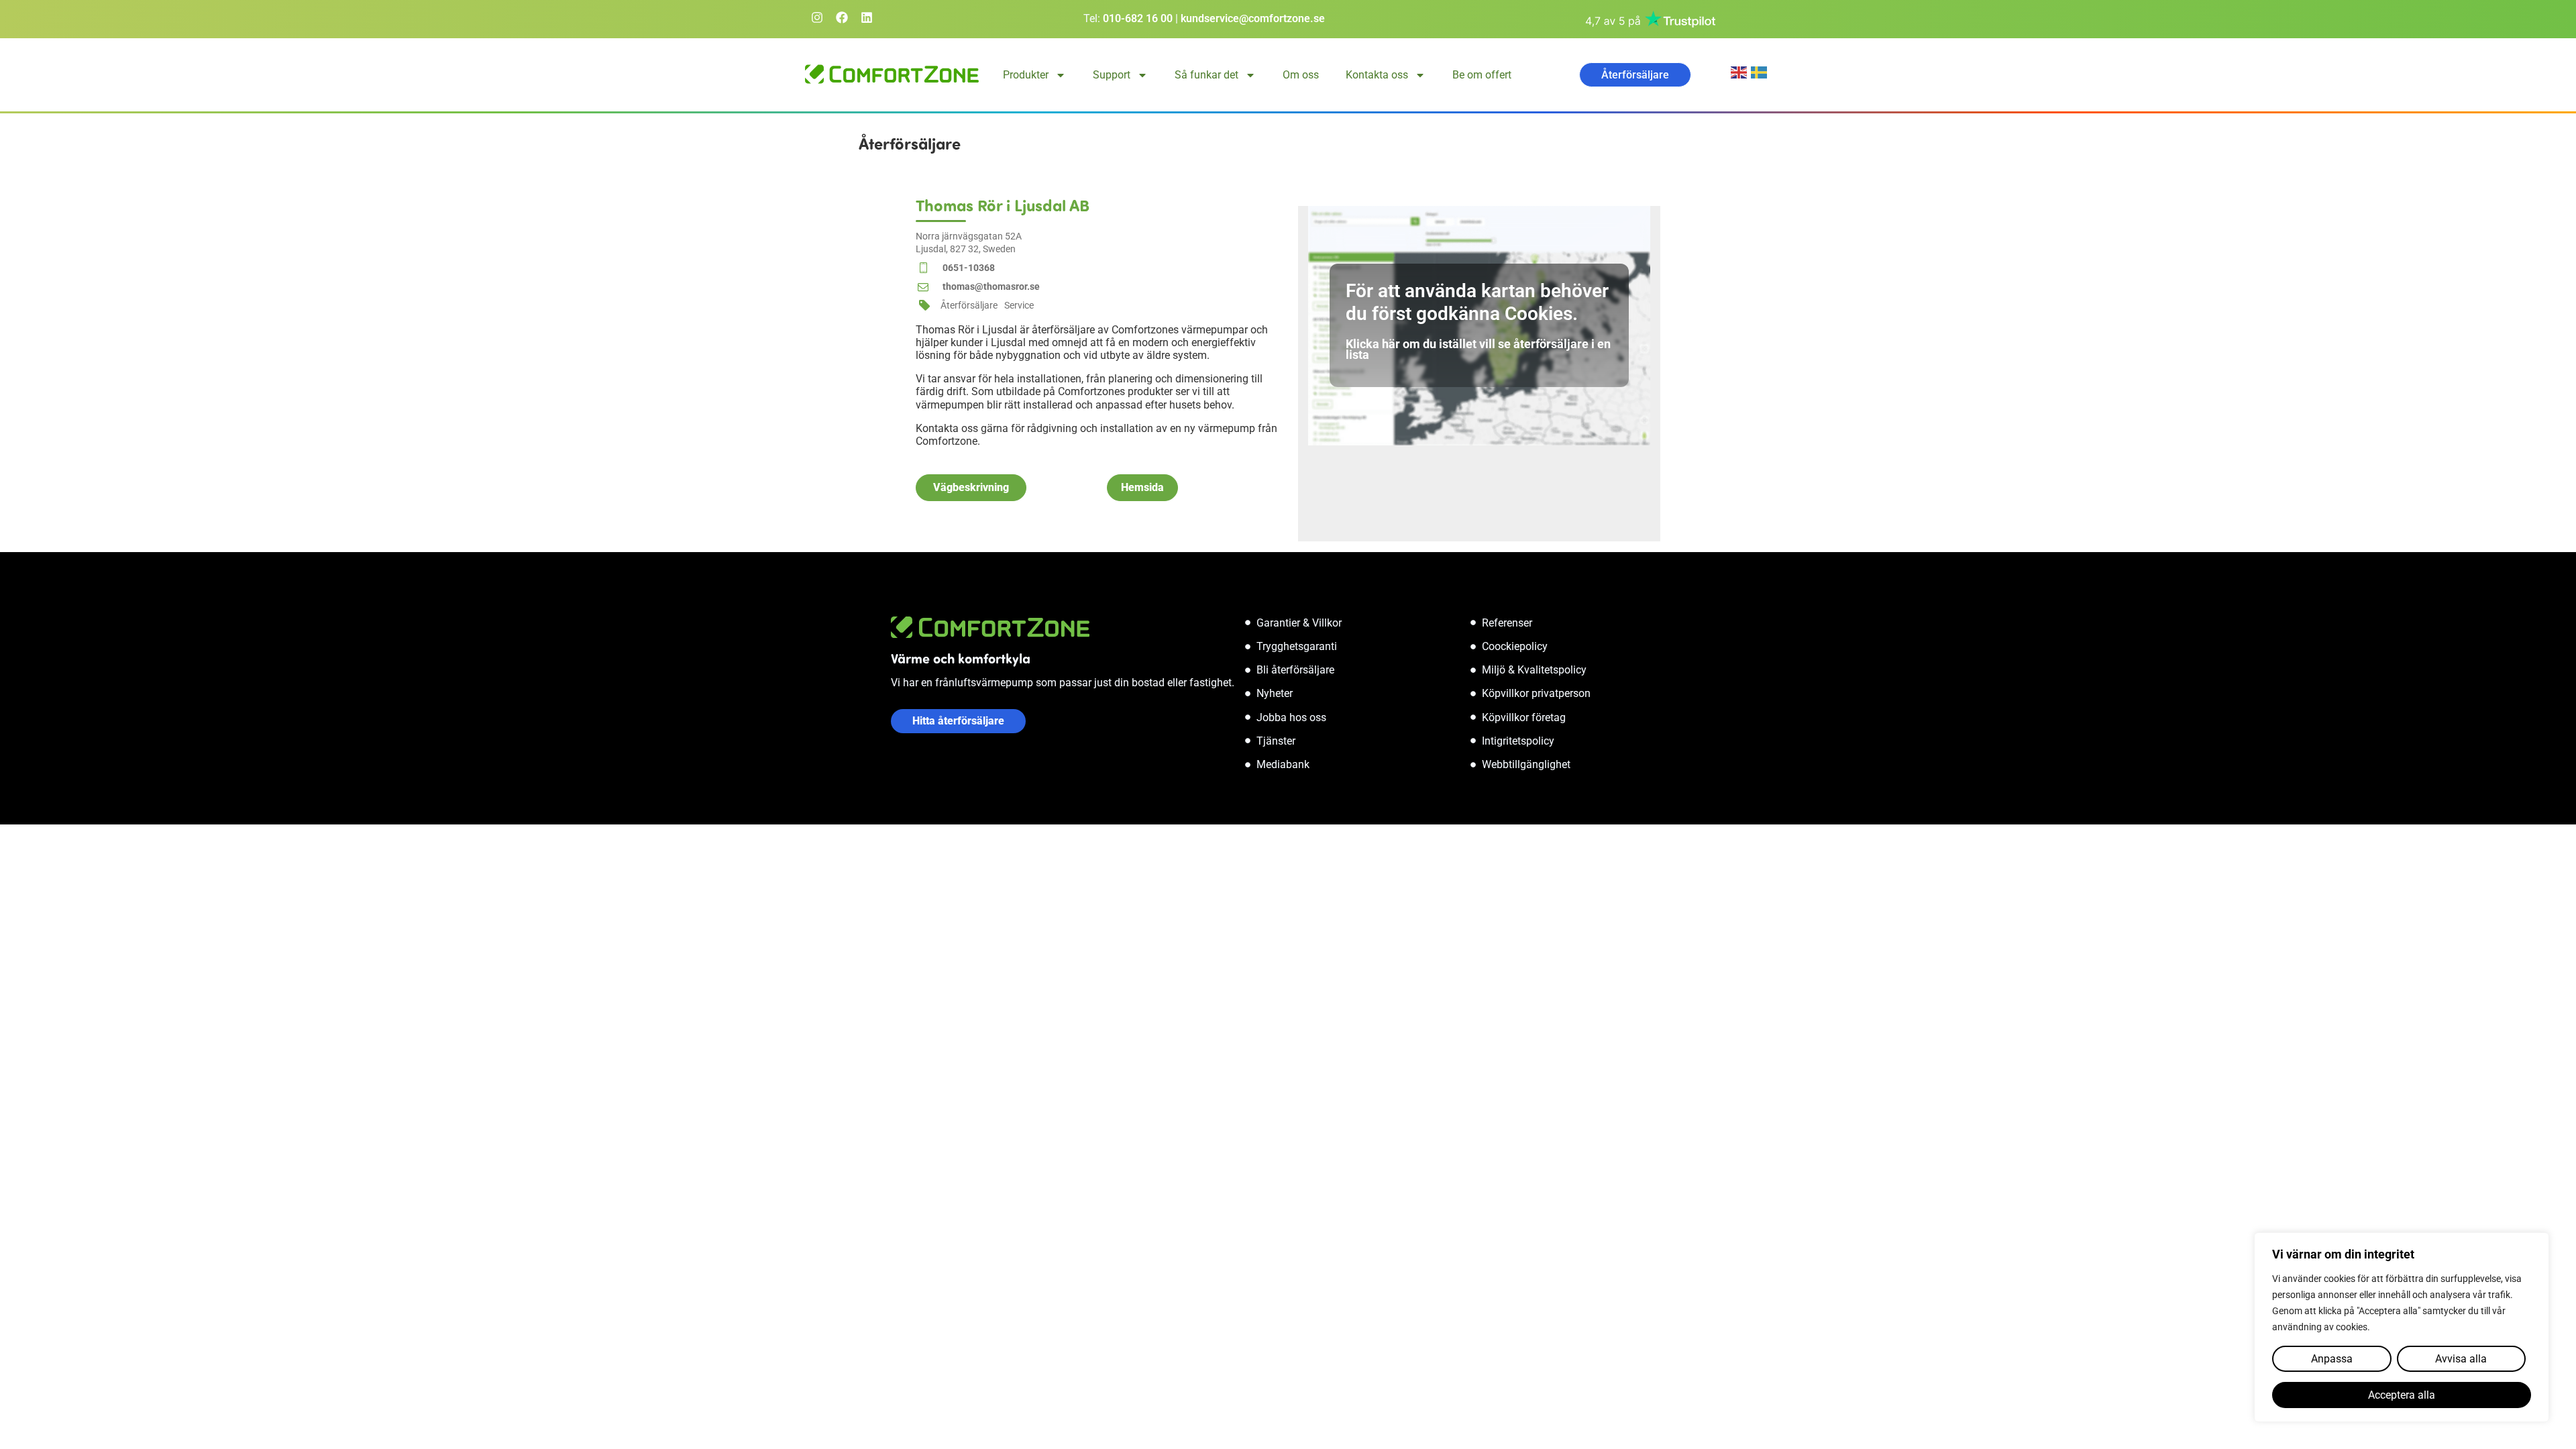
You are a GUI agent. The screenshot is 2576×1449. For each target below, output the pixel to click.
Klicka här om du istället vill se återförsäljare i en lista (1478, 349)
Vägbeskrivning (971, 487)
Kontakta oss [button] (1377, 75)
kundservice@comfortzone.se (1253, 18)
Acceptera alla (2402, 1395)
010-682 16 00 (1138, 18)
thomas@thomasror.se (991, 286)
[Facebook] (842, 17)
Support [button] (1112, 75)
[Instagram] (817, 17)
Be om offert (1482, 75)
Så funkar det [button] (1206, 75)
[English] (1741, 71)
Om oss (1301, 75)
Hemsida (1142, 487)
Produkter (1026, 75)
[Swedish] (1761, 71)
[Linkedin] (867, 17)
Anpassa (2332, 1359)
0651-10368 (969, 268)
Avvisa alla (2461, 1359)
